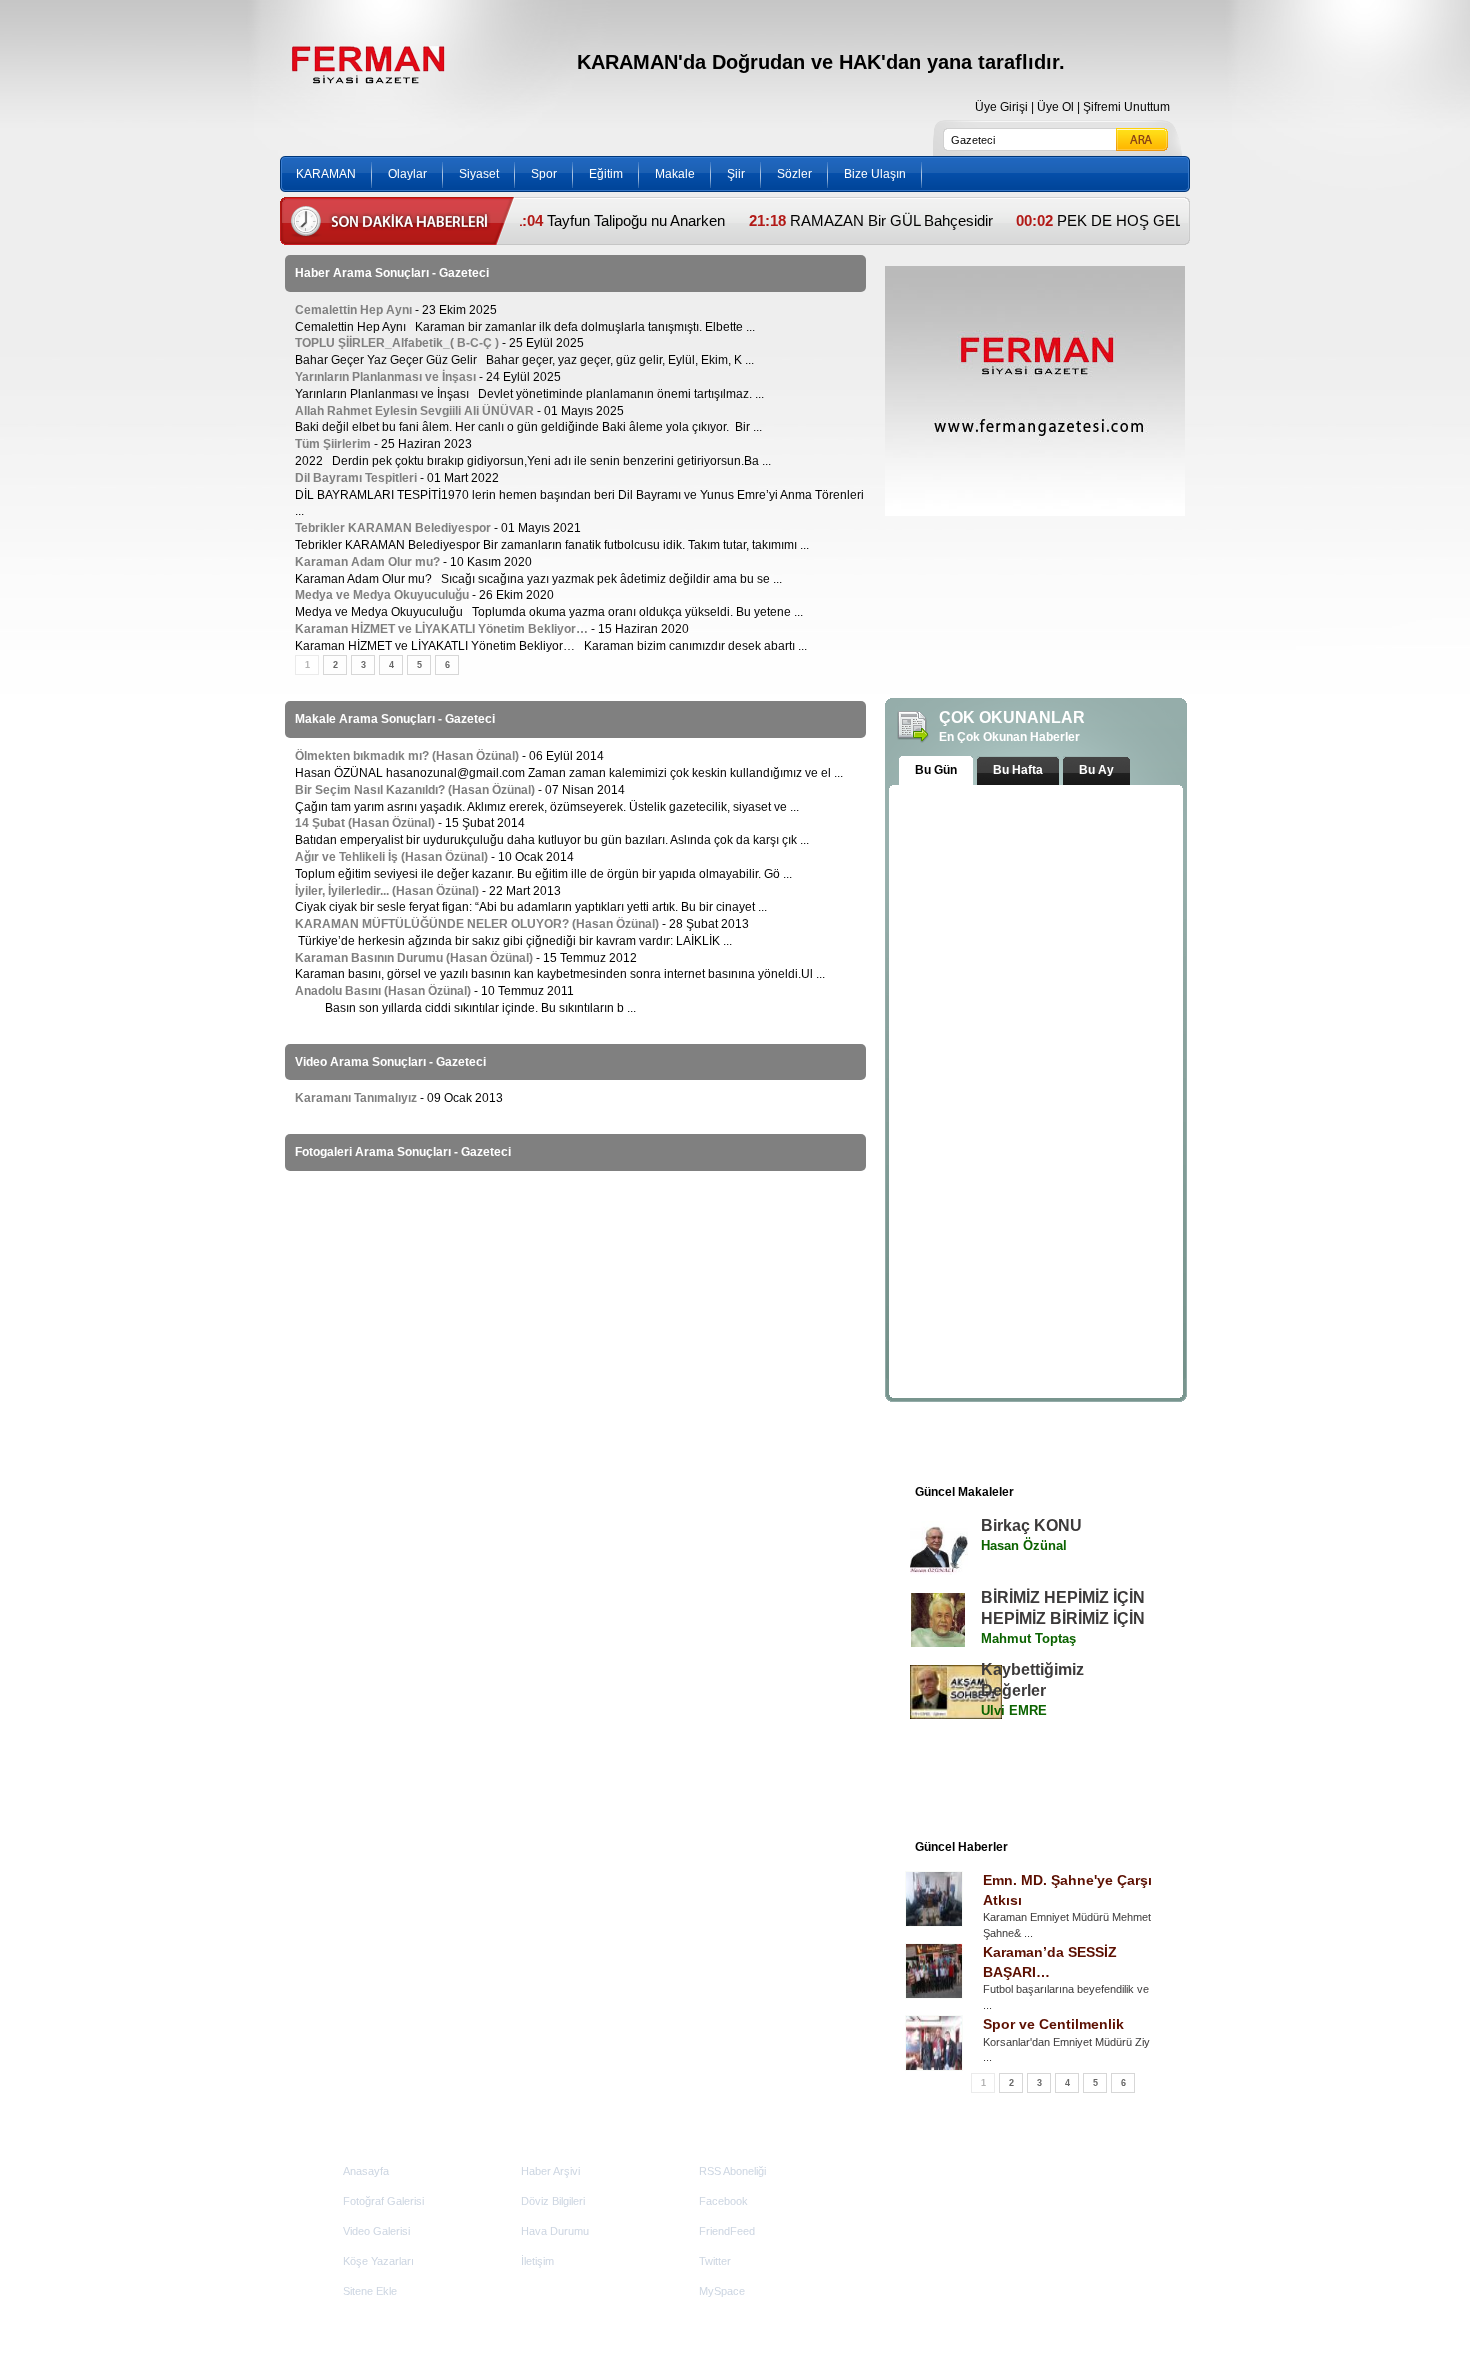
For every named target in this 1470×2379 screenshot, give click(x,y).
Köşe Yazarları (378, 2261)
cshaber (1118, 2310)
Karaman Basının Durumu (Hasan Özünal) (414, 958)
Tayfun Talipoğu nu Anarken (577, 220)
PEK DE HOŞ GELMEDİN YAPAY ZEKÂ (1131, 220)
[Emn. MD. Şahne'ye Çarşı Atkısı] (934, 1899)
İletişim (537, 2261)
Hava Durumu (555, 2231)
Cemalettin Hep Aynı (353, 310)
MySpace (722, 2291)
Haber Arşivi (550, 2171)
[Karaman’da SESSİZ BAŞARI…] (934, 1971)
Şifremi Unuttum (1126, 107)
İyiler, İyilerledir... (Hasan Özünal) (387, 891)
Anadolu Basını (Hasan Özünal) (383, 991)
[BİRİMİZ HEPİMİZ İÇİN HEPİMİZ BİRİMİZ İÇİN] (938, 1620)
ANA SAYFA (353, 138)
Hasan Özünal (1024, 1545)
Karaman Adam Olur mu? (367, 562)
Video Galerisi (376, 2231)
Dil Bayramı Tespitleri (356, 478)
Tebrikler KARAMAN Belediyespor (393, 528)
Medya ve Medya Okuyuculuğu (382, 595)
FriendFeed (727, 2231)
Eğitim (606, 174)
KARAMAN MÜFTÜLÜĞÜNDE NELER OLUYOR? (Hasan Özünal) (477, 924)
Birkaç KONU (1031, 1525)
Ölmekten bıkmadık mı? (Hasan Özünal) (407, 756)
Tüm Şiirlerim (334, 444)
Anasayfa (366, 2171)
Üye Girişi (1001, 107)
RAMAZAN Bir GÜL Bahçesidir (831, 220)
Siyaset (479, 174)
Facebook (723, 2201)
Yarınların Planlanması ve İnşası (385, 377)
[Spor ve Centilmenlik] (934, 2043)
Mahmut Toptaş (1028, 1638)
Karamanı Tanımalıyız (356, 1098)
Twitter (715, 2261)
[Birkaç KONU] (938, 1548)
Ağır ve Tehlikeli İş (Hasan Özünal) (391, 857)
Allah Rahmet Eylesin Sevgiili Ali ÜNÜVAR (414, 411)
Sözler (794, 174)
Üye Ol (1055, 107)
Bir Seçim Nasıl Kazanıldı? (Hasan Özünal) (415, 790)
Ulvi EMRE (1014, 1710)
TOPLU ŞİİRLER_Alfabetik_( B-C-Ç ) (397, 343)
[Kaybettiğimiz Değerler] (938, 1692)
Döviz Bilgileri (553, 2201)
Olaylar (407, 174)
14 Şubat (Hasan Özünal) (365, 823)
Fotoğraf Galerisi (383, 2201)
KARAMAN (326, 174)
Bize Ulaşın (875, 174)
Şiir (736, 174)
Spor (544, 174)
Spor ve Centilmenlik (1053, 2024)
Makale (675, 174)
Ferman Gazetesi (367, 64)
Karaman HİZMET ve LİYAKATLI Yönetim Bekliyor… (441, 629)
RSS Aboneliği (732, 2171)
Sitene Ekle (370, 2291)
